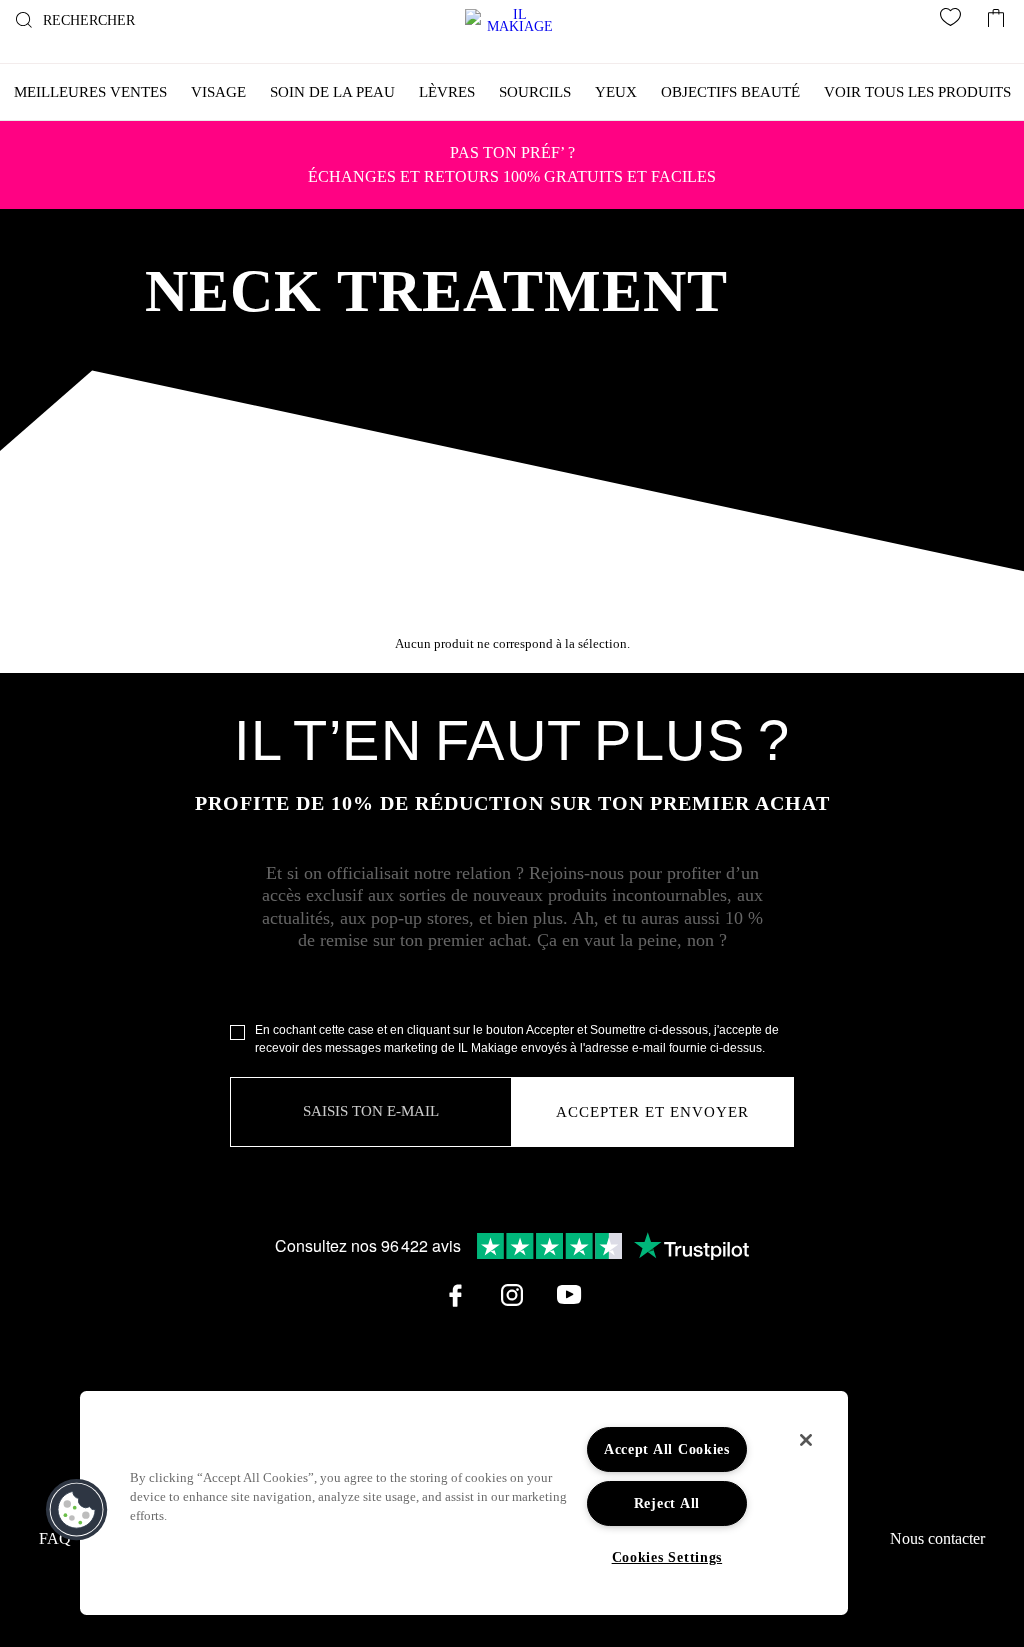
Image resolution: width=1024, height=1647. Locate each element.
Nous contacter (937, 1538)
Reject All (667, 1503)
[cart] (996, 13)
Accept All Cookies (667, 1449)
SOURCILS (535, 92)
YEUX (616, 92)
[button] (77, 1510)
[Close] (806, 1440)
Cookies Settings (667, 1557)
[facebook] (455, 1295)
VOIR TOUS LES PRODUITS (917, 92)
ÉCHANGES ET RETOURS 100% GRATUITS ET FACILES (512, 164)
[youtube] (569, 1295)
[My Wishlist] (954, 21)
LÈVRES (447, 92)
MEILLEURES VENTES (90, 92)
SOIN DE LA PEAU (332, 92)
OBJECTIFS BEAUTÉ (730, 92)
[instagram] (512, 1295)
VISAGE (218, 92)
